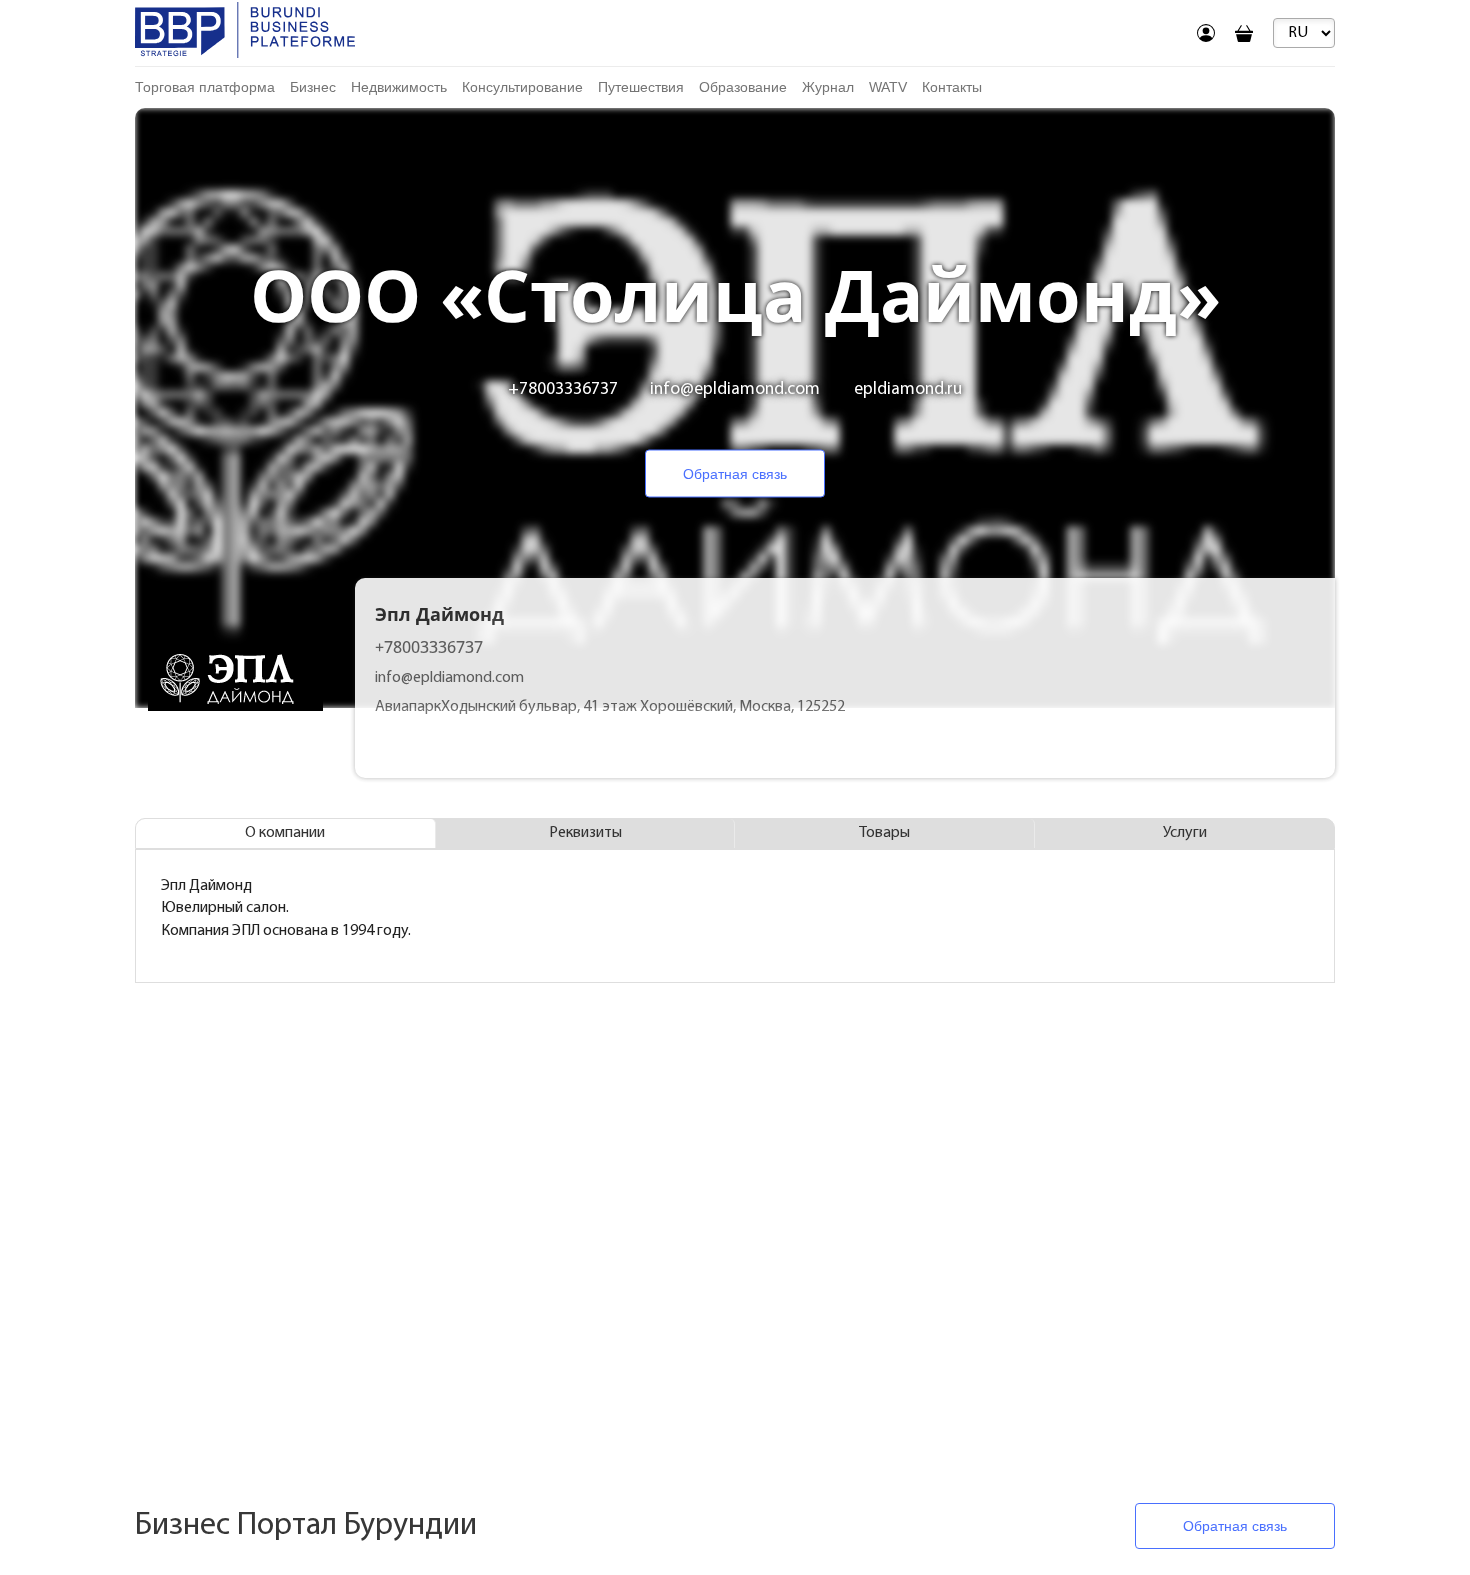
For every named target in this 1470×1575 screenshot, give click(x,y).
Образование (743, 87)
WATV (888, 87)
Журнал (828, 87)
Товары (884, 833)
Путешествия (641, 87)
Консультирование (522, 87)
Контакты (952, 87)
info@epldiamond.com (735, 389)
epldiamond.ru (908, 389)
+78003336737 (563, 389)
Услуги (1185, 833)
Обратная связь (735, 474)
